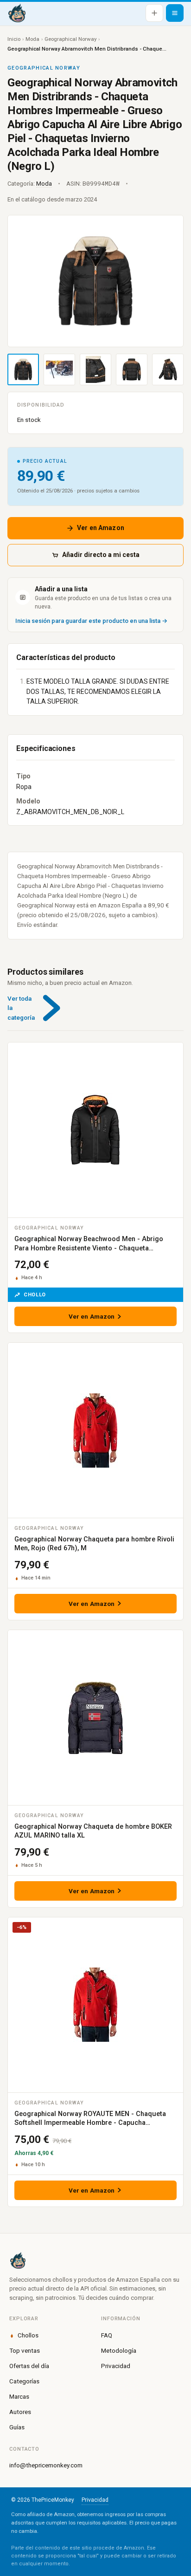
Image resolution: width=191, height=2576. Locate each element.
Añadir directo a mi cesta (101, 555)
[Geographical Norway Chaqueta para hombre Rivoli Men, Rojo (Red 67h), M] (95, 1430)
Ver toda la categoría (21, 1008)
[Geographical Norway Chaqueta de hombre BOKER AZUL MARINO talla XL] (95, 1718)
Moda (32, 39)
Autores (20, 2412)
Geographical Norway (70, 39)
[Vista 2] (59, 369)
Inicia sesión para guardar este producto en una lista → (91, 621)
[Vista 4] (132, 369)
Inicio (14, 39)
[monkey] (95, 2260)
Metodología (119, 2350)
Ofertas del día (29, 2366)
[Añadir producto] (154, 13)
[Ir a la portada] (17, 13)
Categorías (24, 2381)
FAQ (107, 2335)
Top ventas (25, 2350)
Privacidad (116, 2366)
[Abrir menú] (175, 13)
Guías (17, 2427)
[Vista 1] (23, 369)
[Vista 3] (95, 369)
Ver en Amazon (101, 528)
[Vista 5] (168, 369)
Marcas (19, 2396)
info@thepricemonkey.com (46, 2465)
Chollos (28, 2335)
